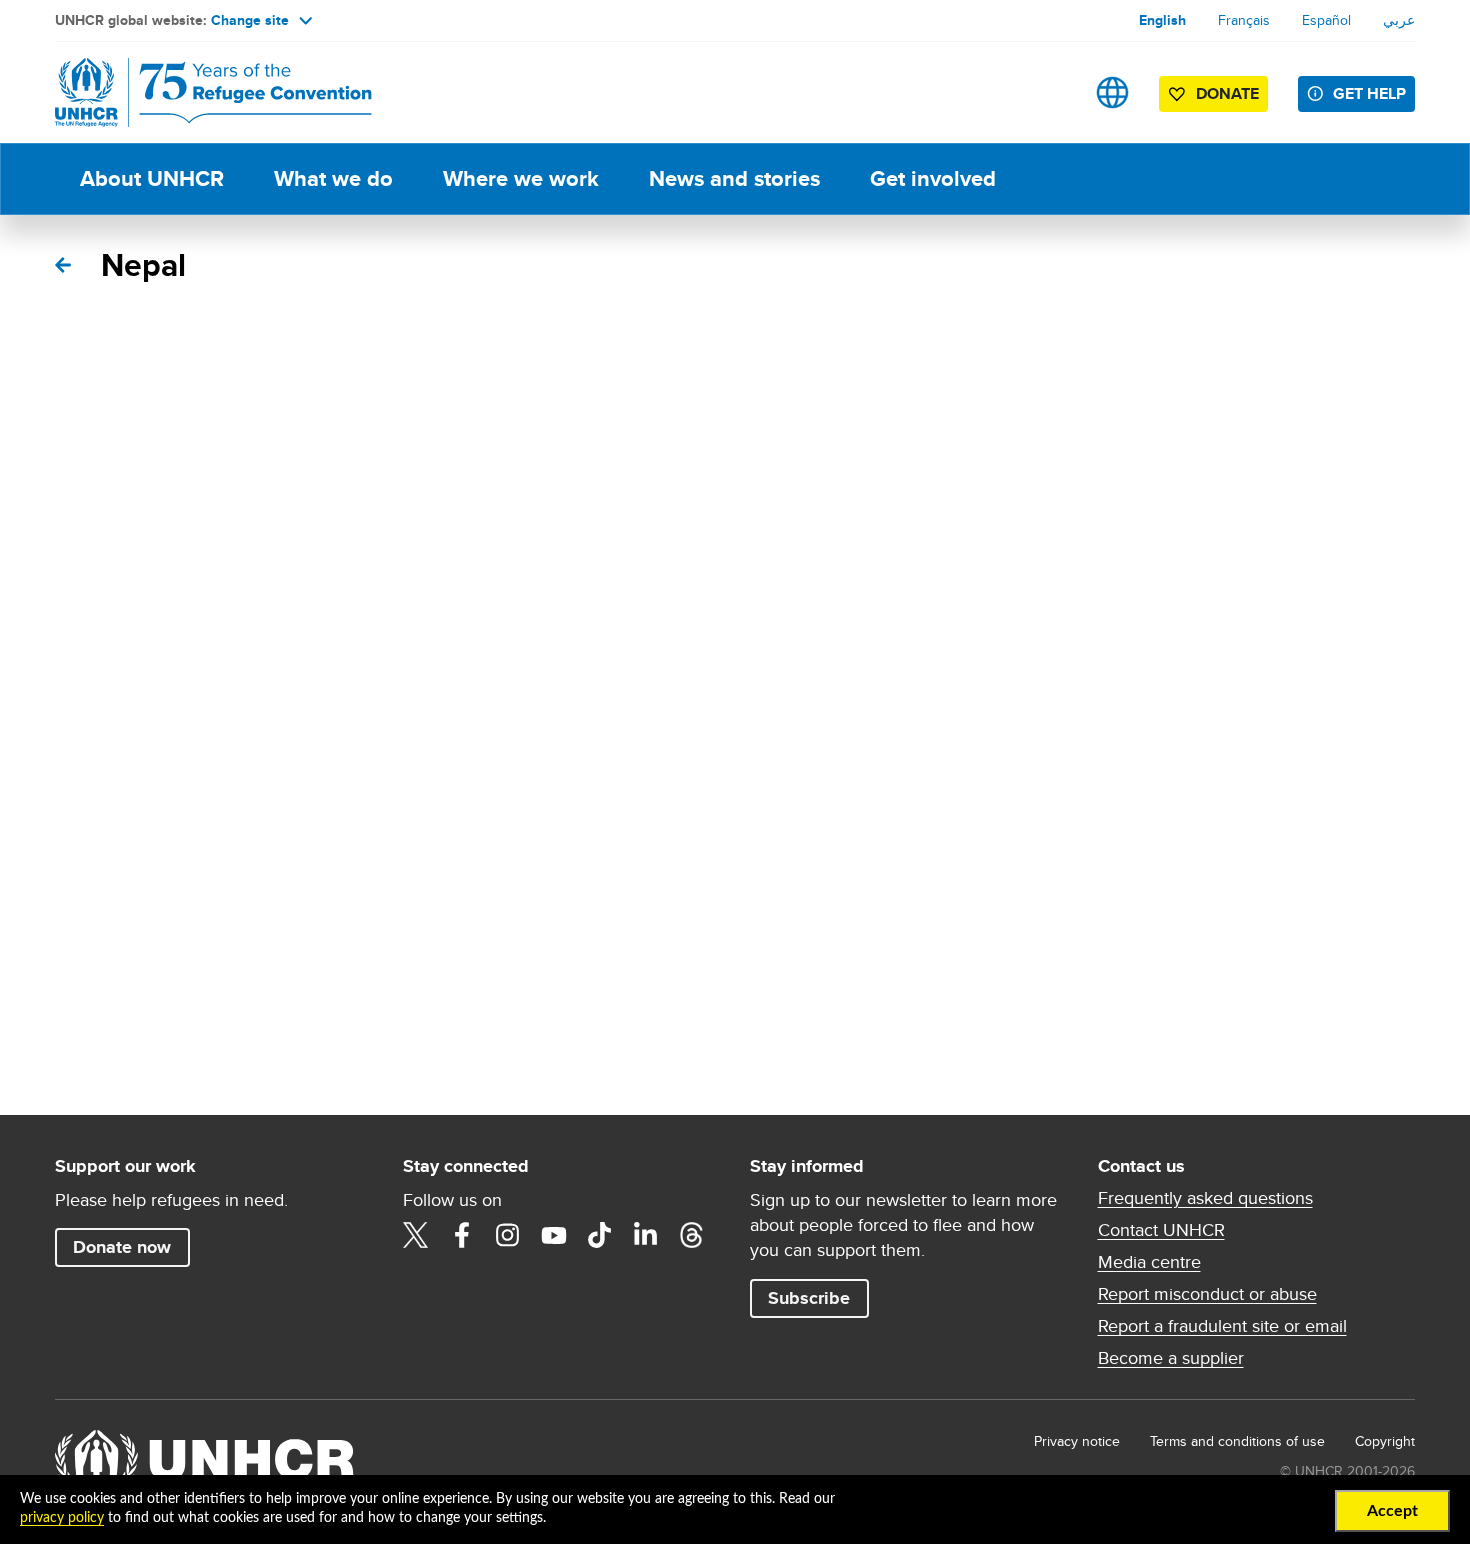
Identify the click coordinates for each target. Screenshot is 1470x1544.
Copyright (1385, 1441)
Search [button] (1049, 92)
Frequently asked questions (1205, 1198)
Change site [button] (250, 20)
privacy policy (62, 1518)
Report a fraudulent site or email (1222, 1326)
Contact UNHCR (1161, 1230)
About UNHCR (152, 178)
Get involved (933, 178)
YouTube (554, 1235)
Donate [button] (1227, 93)
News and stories (734, 178)
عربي (1399, 20)
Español (1326, 20)
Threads (692, 1235)
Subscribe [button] (809, 1298)
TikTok (600, 1235)
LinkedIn (646, 1235)
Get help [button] (1369, 93)
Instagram (508, 1235)
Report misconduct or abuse (1207, 1294)
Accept (1392, 1511)
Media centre (1149, 1262)
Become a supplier (1171, 1358)
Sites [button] (1112, 92)
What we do (333, 178)
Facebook (462, 1235)
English (1162, 20)
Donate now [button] (122, 1247)
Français (1244, 20)
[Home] (195, 92)
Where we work (521, 178)
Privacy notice (1077, 1441)
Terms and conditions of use (1237, 1441)
